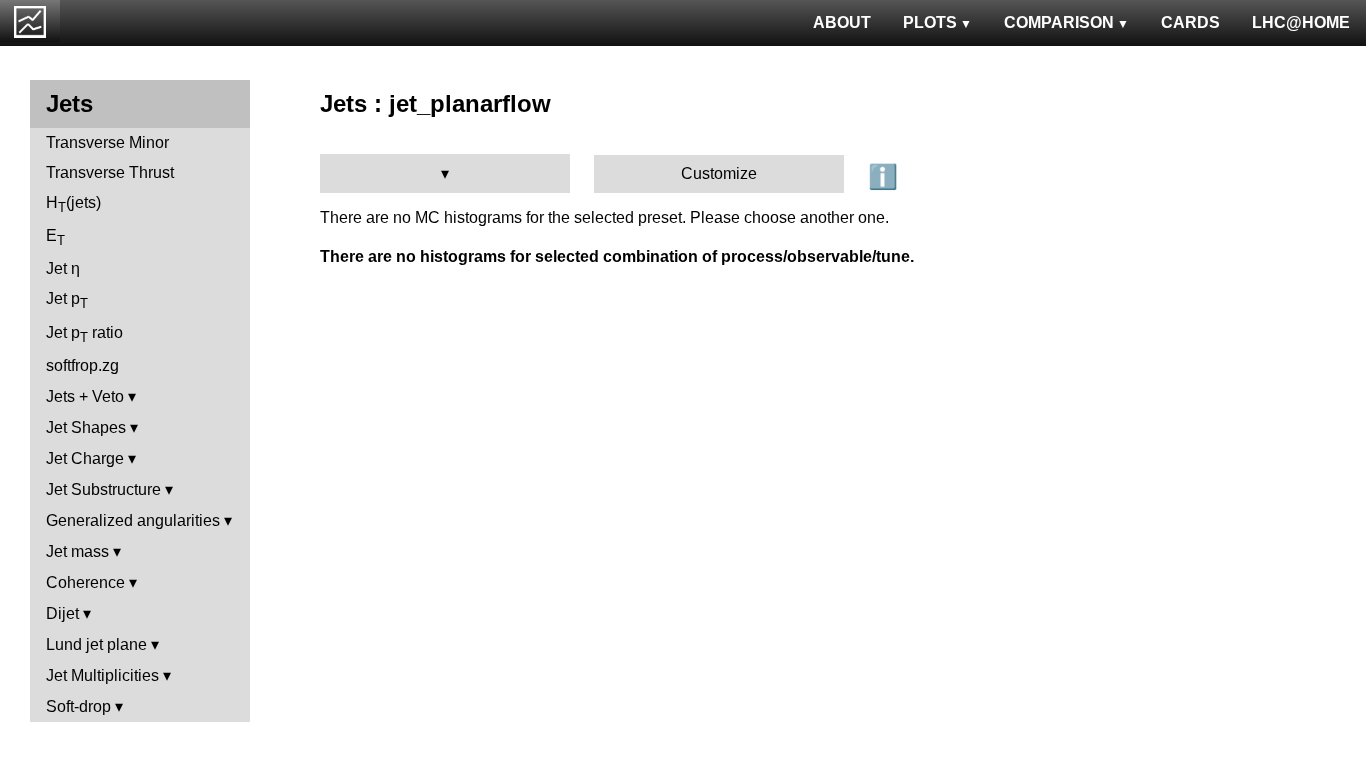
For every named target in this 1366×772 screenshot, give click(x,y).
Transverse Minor (107, 142)
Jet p (67, 300)
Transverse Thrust (110, 172)
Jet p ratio (84, 334)
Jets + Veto (85, 396)
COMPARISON (1059, 22)
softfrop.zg (82, 365)
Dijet (62, 613)
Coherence (85, 582)
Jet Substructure (103, 489)
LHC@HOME (1301, 22)
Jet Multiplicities (102, 675)
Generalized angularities (133, 520)
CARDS (1190, 22)
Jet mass (77, 551)
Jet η (63, 268)
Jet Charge (85, 458)
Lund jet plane (96, 644)
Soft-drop (78, 706)
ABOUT (842, 22)
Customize (719, 173)
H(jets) (73, 204)
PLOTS (930, 22)
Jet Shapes (86, 427)
